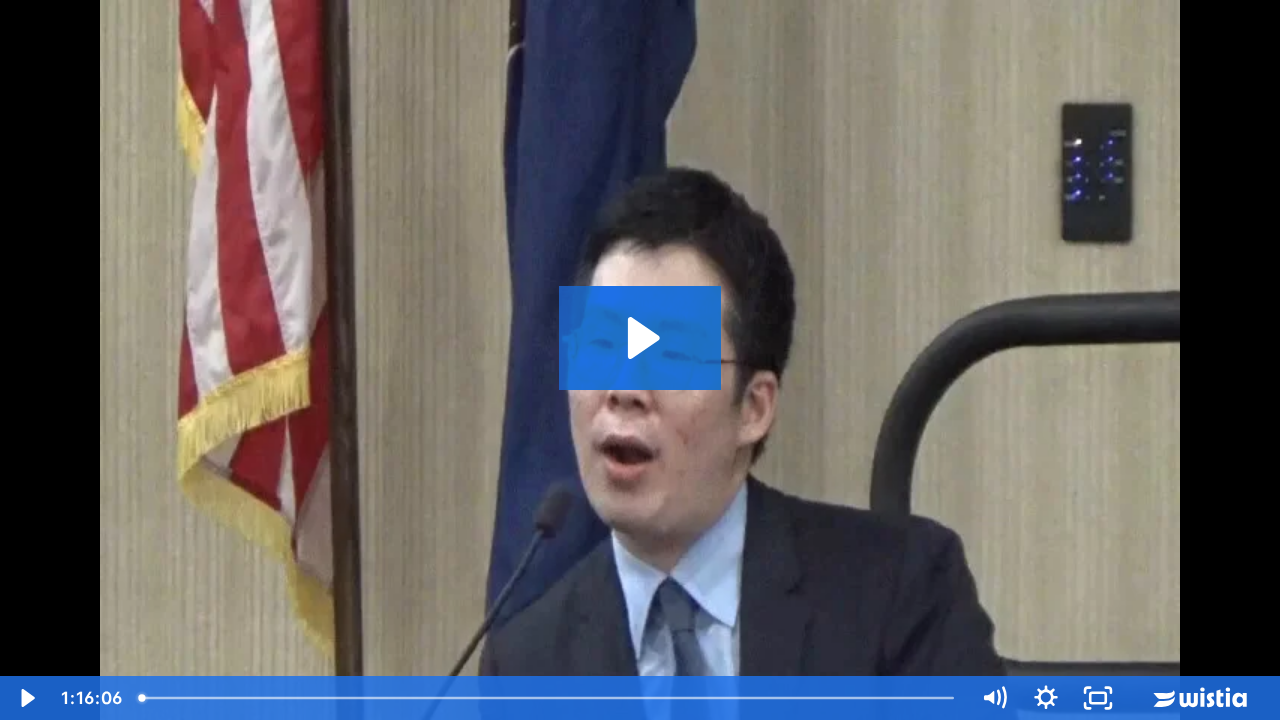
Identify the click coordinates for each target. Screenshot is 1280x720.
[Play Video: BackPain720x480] (640, 338)
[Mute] (994, 698)
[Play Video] (26, 698)
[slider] (550, 698)
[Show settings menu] (1046, 698)
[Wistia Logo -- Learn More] (1202, 698)
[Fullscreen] (1098, 698)
